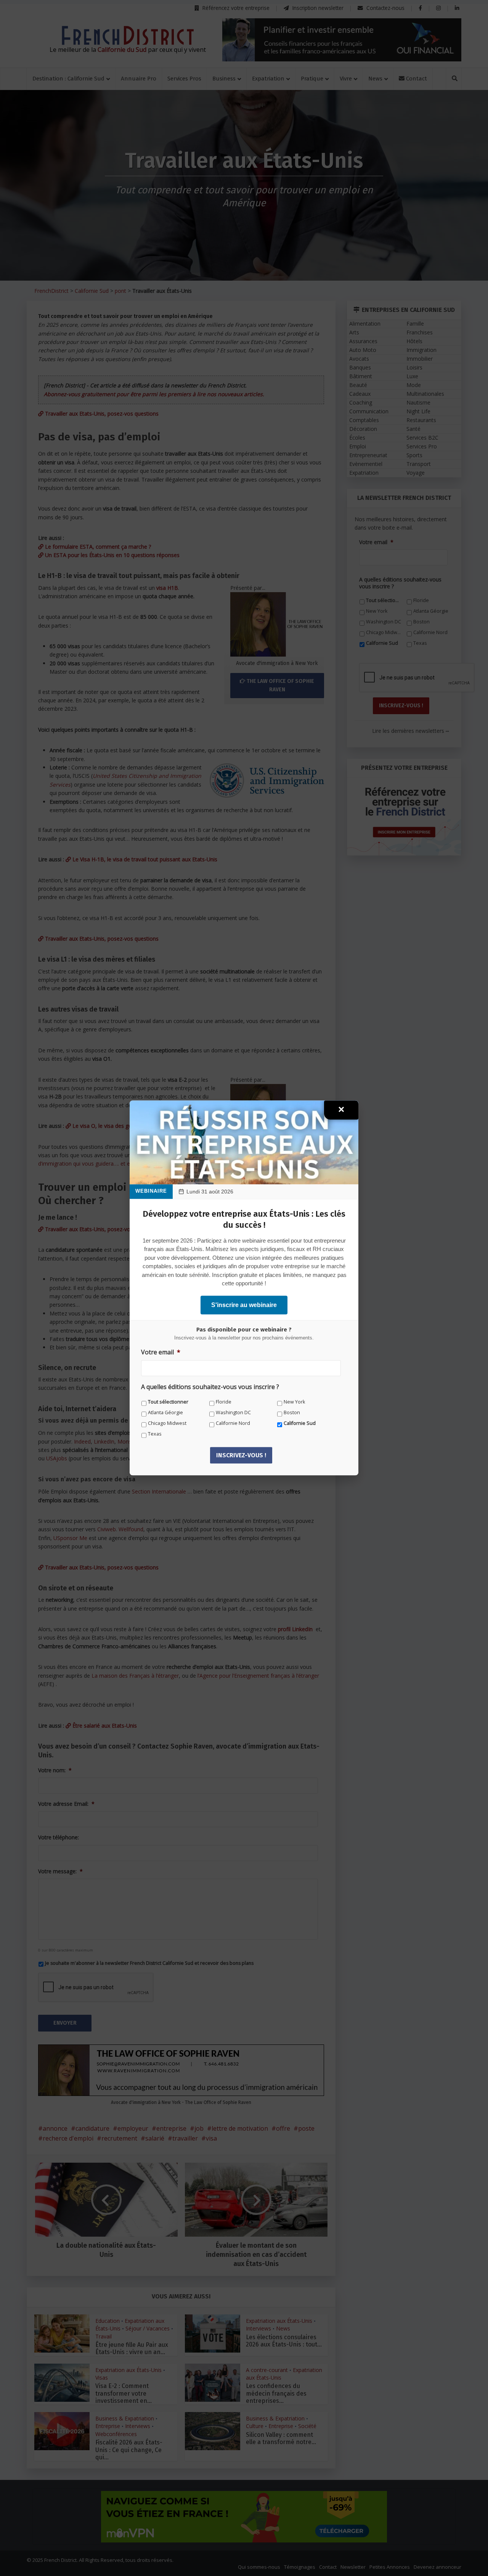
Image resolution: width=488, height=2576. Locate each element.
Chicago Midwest (167, 1423)
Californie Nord (233, 1423)
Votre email (161, 1352)
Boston (292, 1412)
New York (294, 1402)
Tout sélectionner (168, 1402)
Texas (155, 1434)
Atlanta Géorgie (165, 1412)
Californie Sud (300, 1423)
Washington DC (233, 1412)
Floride (224, 1402)
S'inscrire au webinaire (244, 1305)
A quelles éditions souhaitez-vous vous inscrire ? (210, 1387)
